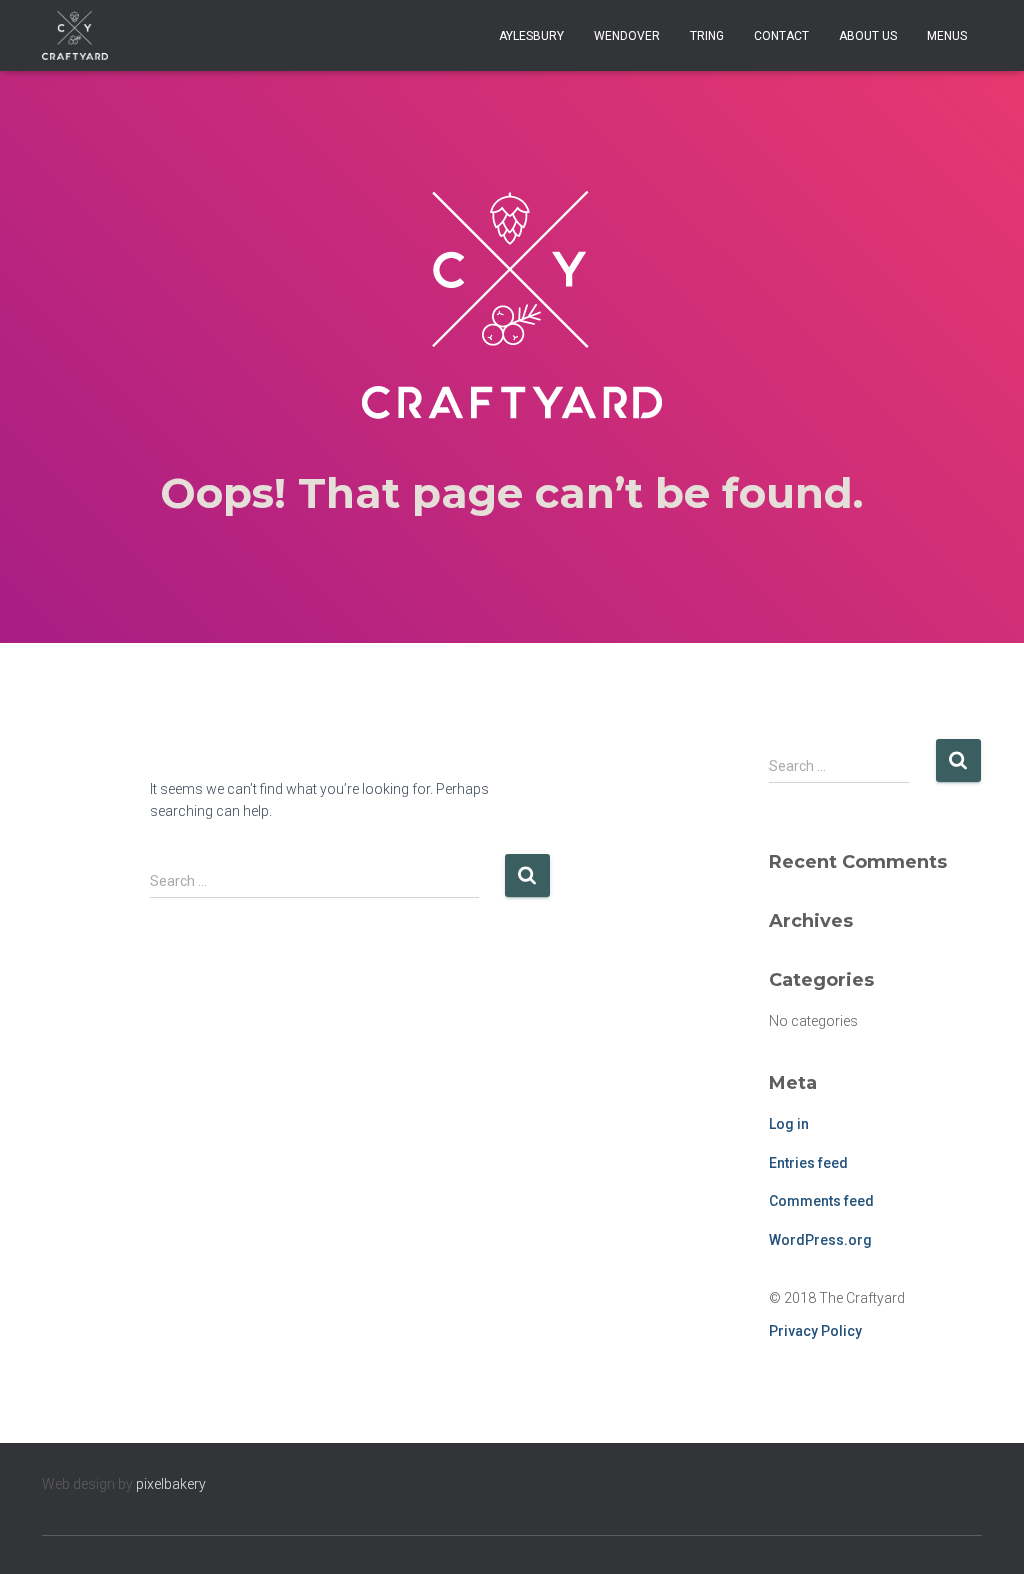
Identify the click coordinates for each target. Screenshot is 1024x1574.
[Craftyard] (75, 36)
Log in (789, 1124)
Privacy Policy (815, 1331)
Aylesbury (531, 36)
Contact (781, 36)
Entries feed (808, 1163)
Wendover (627, 36)
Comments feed (821, 1201)
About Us (868, 36)
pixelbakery (171, 1484)
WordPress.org (820, 1240)
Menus (947, 36)
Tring (707, 36)
